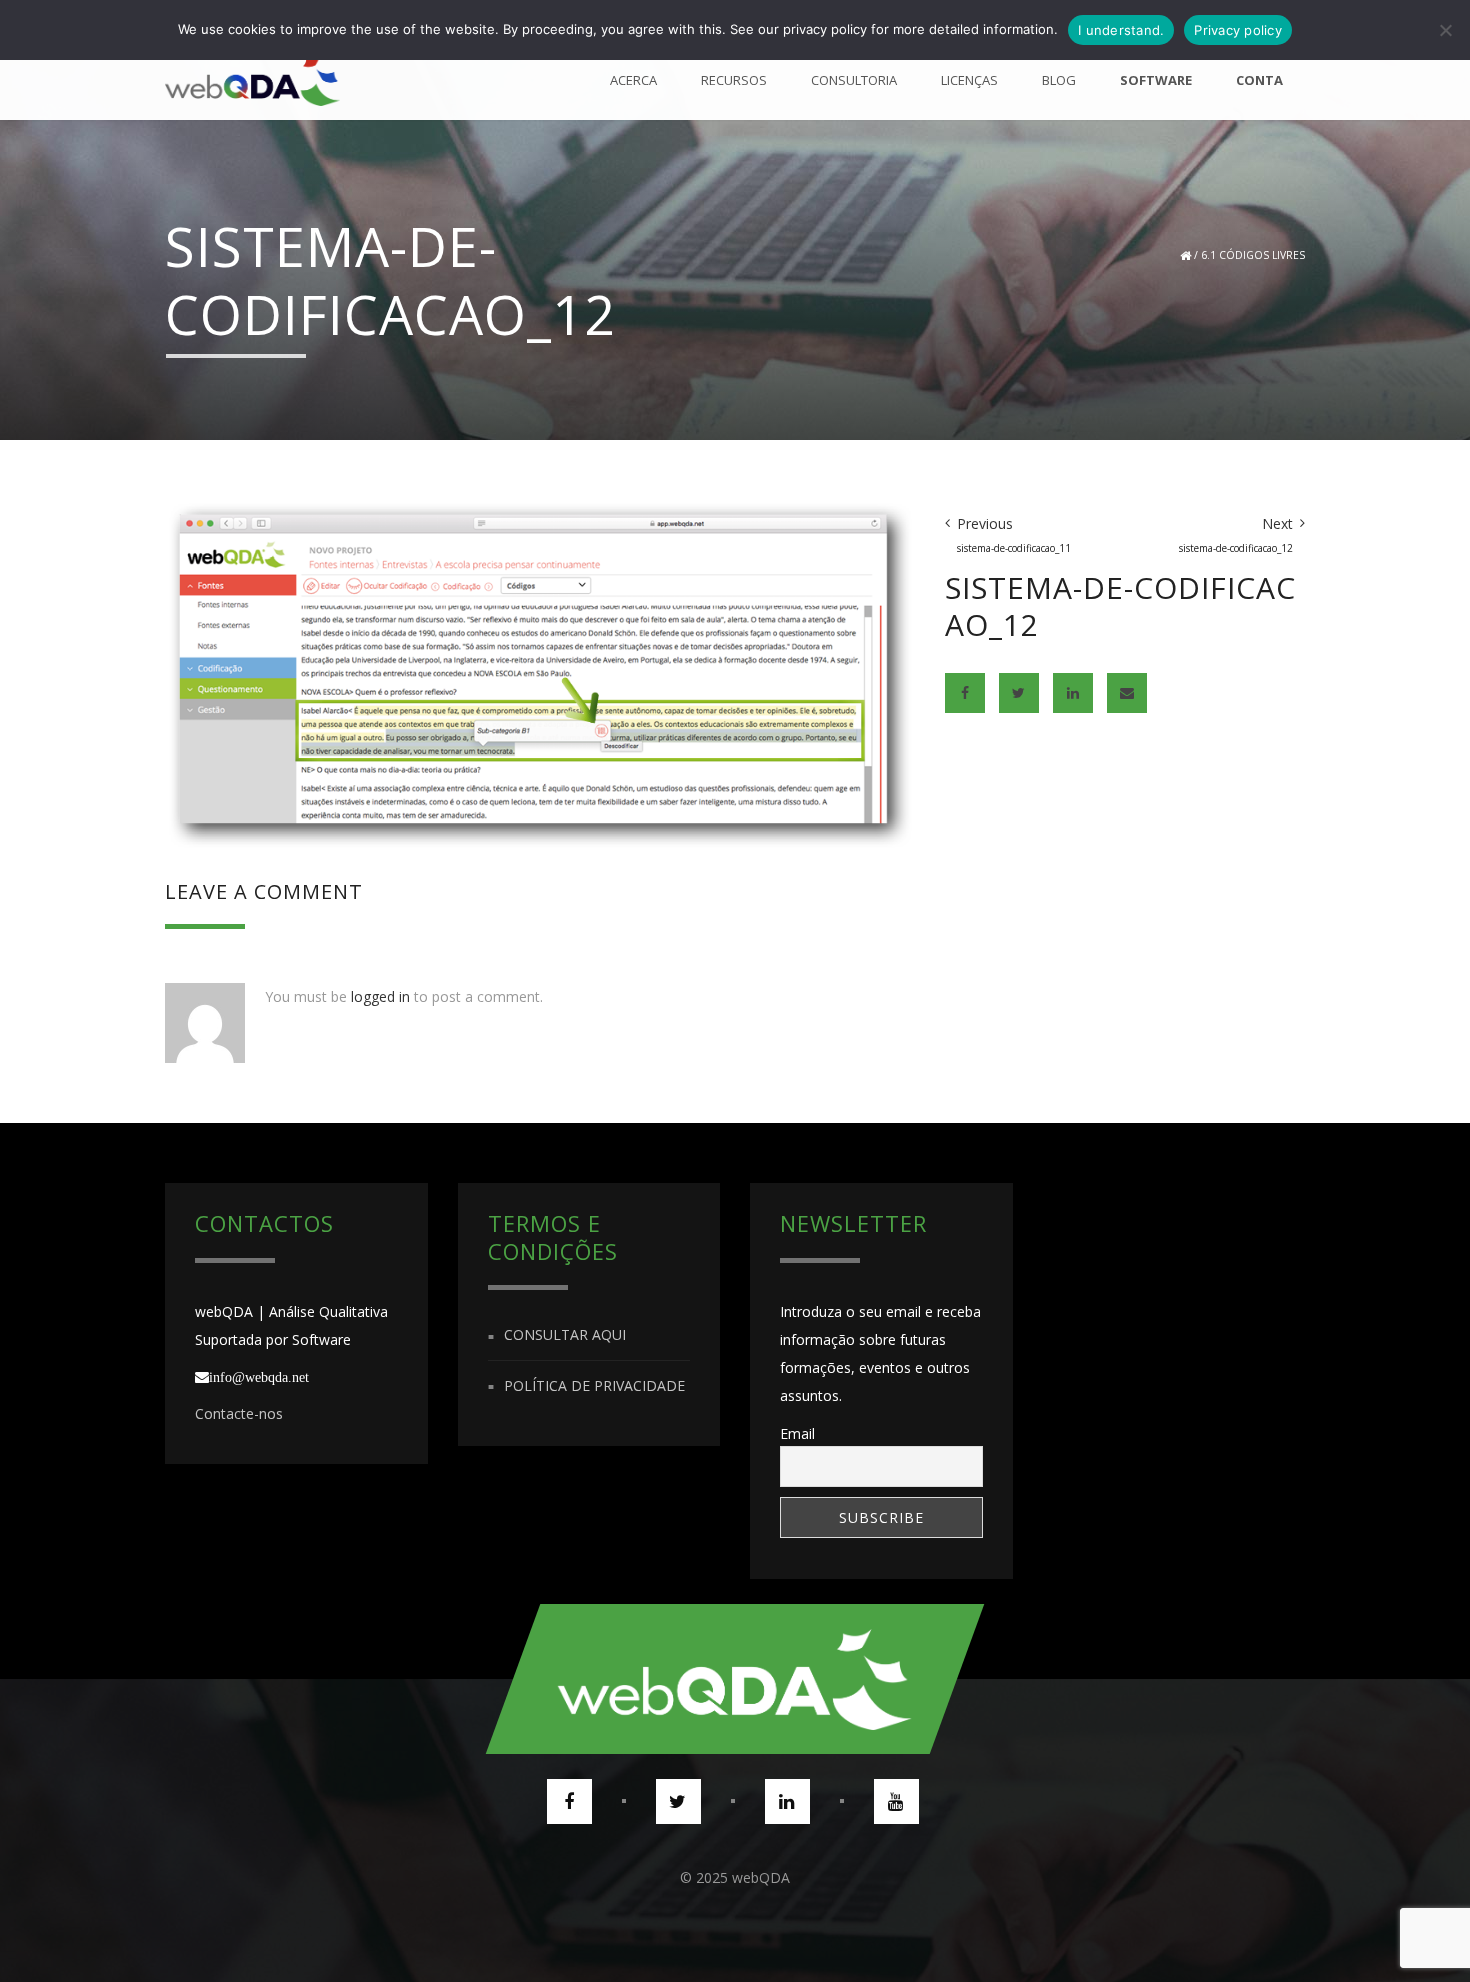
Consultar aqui (565, 1335)
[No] (1445, 30)
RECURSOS (734, 80)
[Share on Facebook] (965, 693)
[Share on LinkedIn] (1073, 693)
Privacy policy (1238, 30)
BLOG (1059, 80)
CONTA (1259, 80)
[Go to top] (735, 1679)
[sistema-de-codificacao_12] (540, 673)
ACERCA (633, 80)
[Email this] (1127, 693)
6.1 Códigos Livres (1253, 255)
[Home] (252, 80)
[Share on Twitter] (1019, 693)
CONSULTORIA (854, 80)
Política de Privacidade (594, 1385)
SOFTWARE (1156, 80)
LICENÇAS (969, 80)
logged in (380, 996)
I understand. (1121, 30)
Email (797, 1433)
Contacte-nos (239, 1413)
